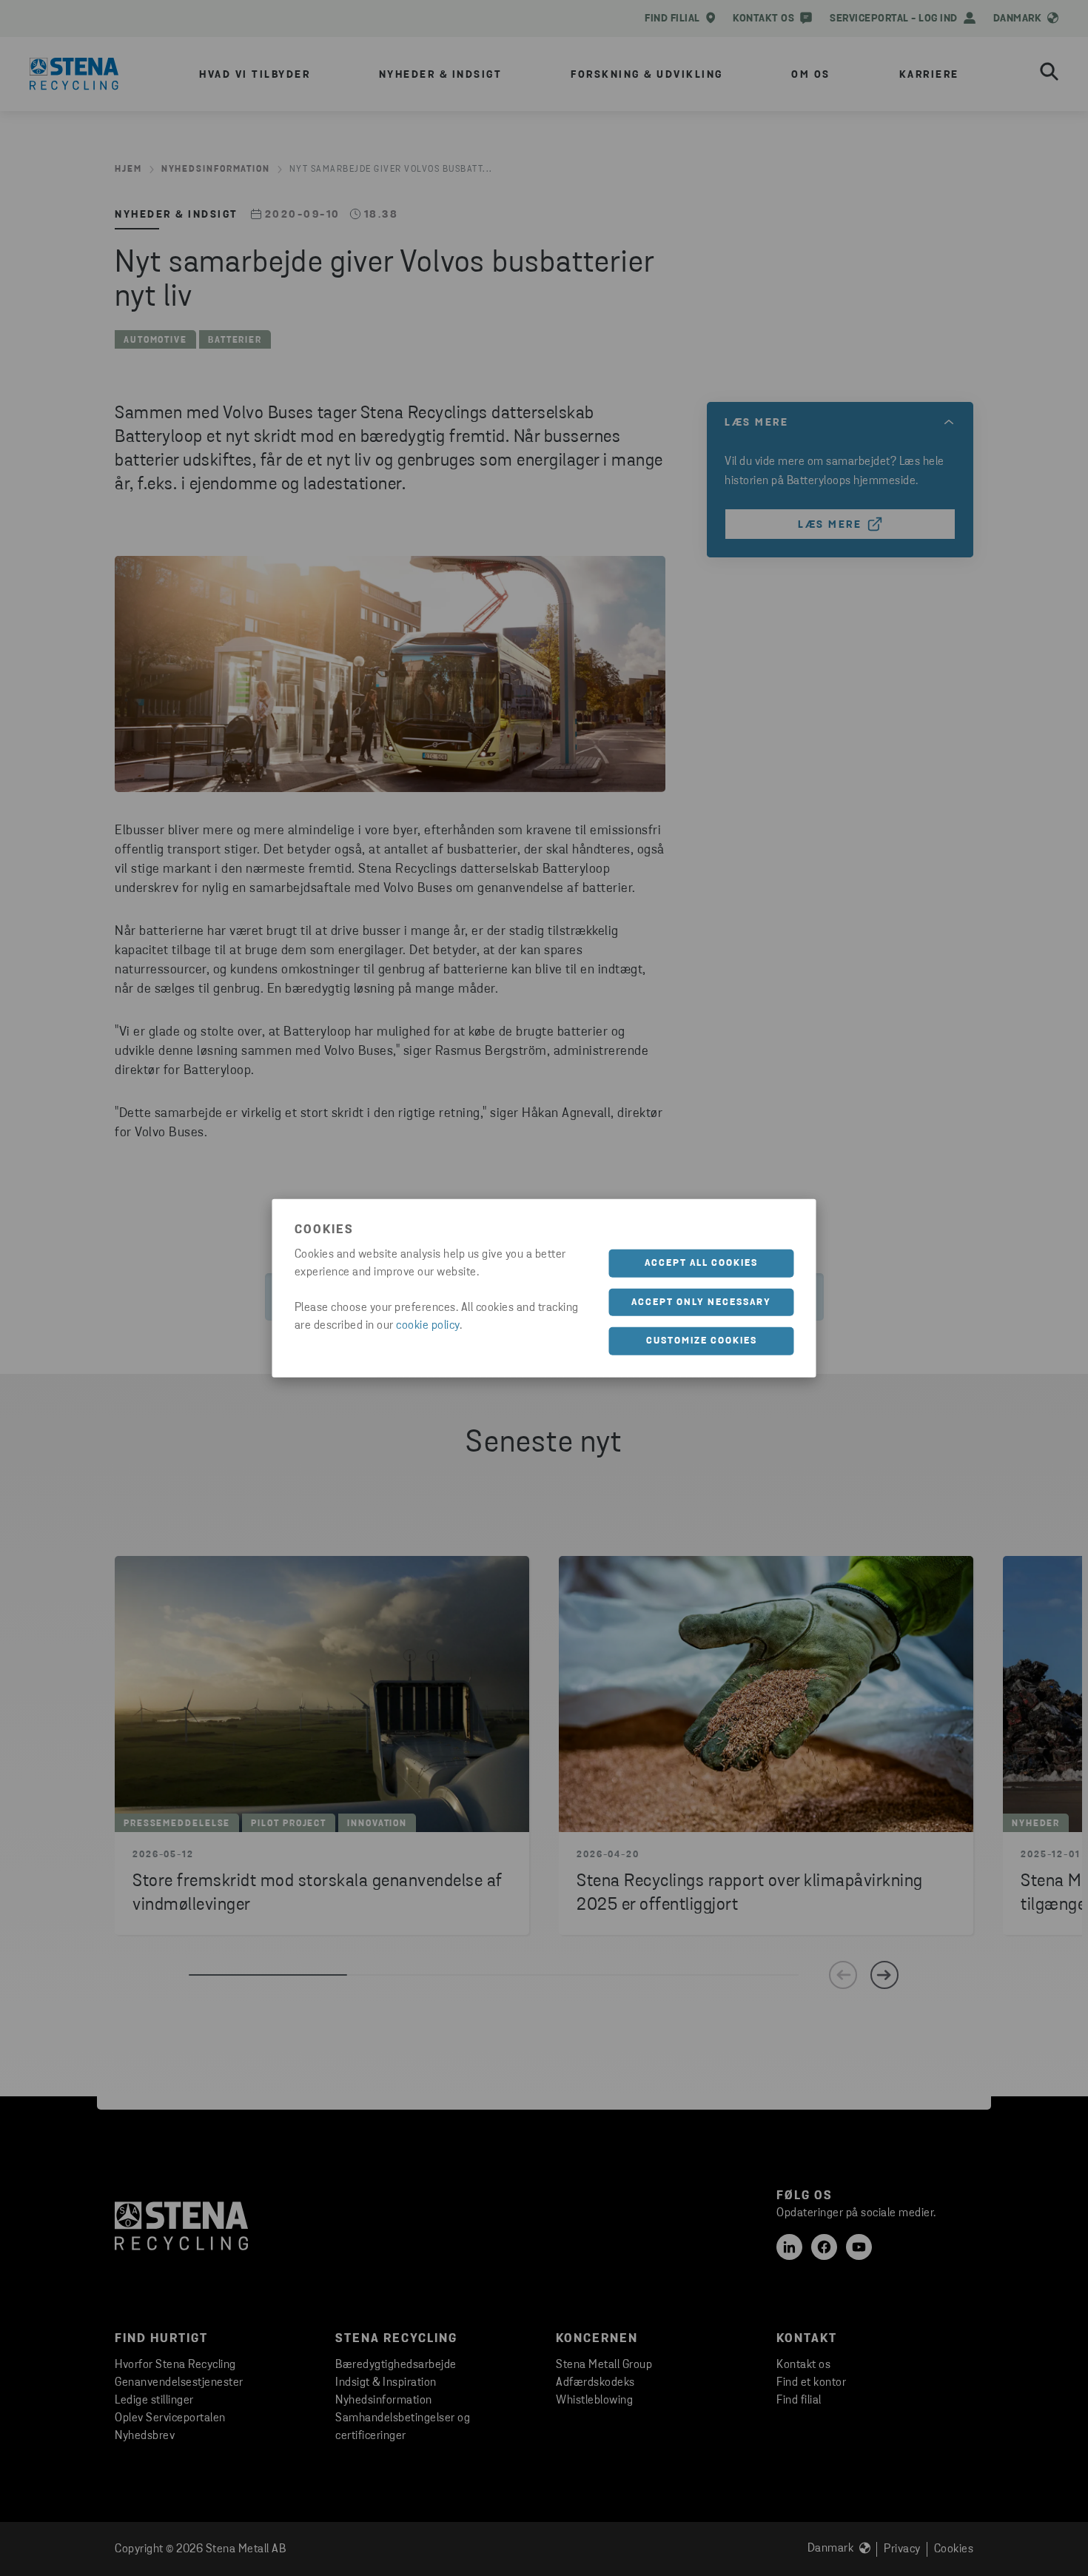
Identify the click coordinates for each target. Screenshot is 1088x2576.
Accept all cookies (701, 1263)
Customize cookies (702, 1341)
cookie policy (428, 1326)
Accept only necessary (701, 1302)
